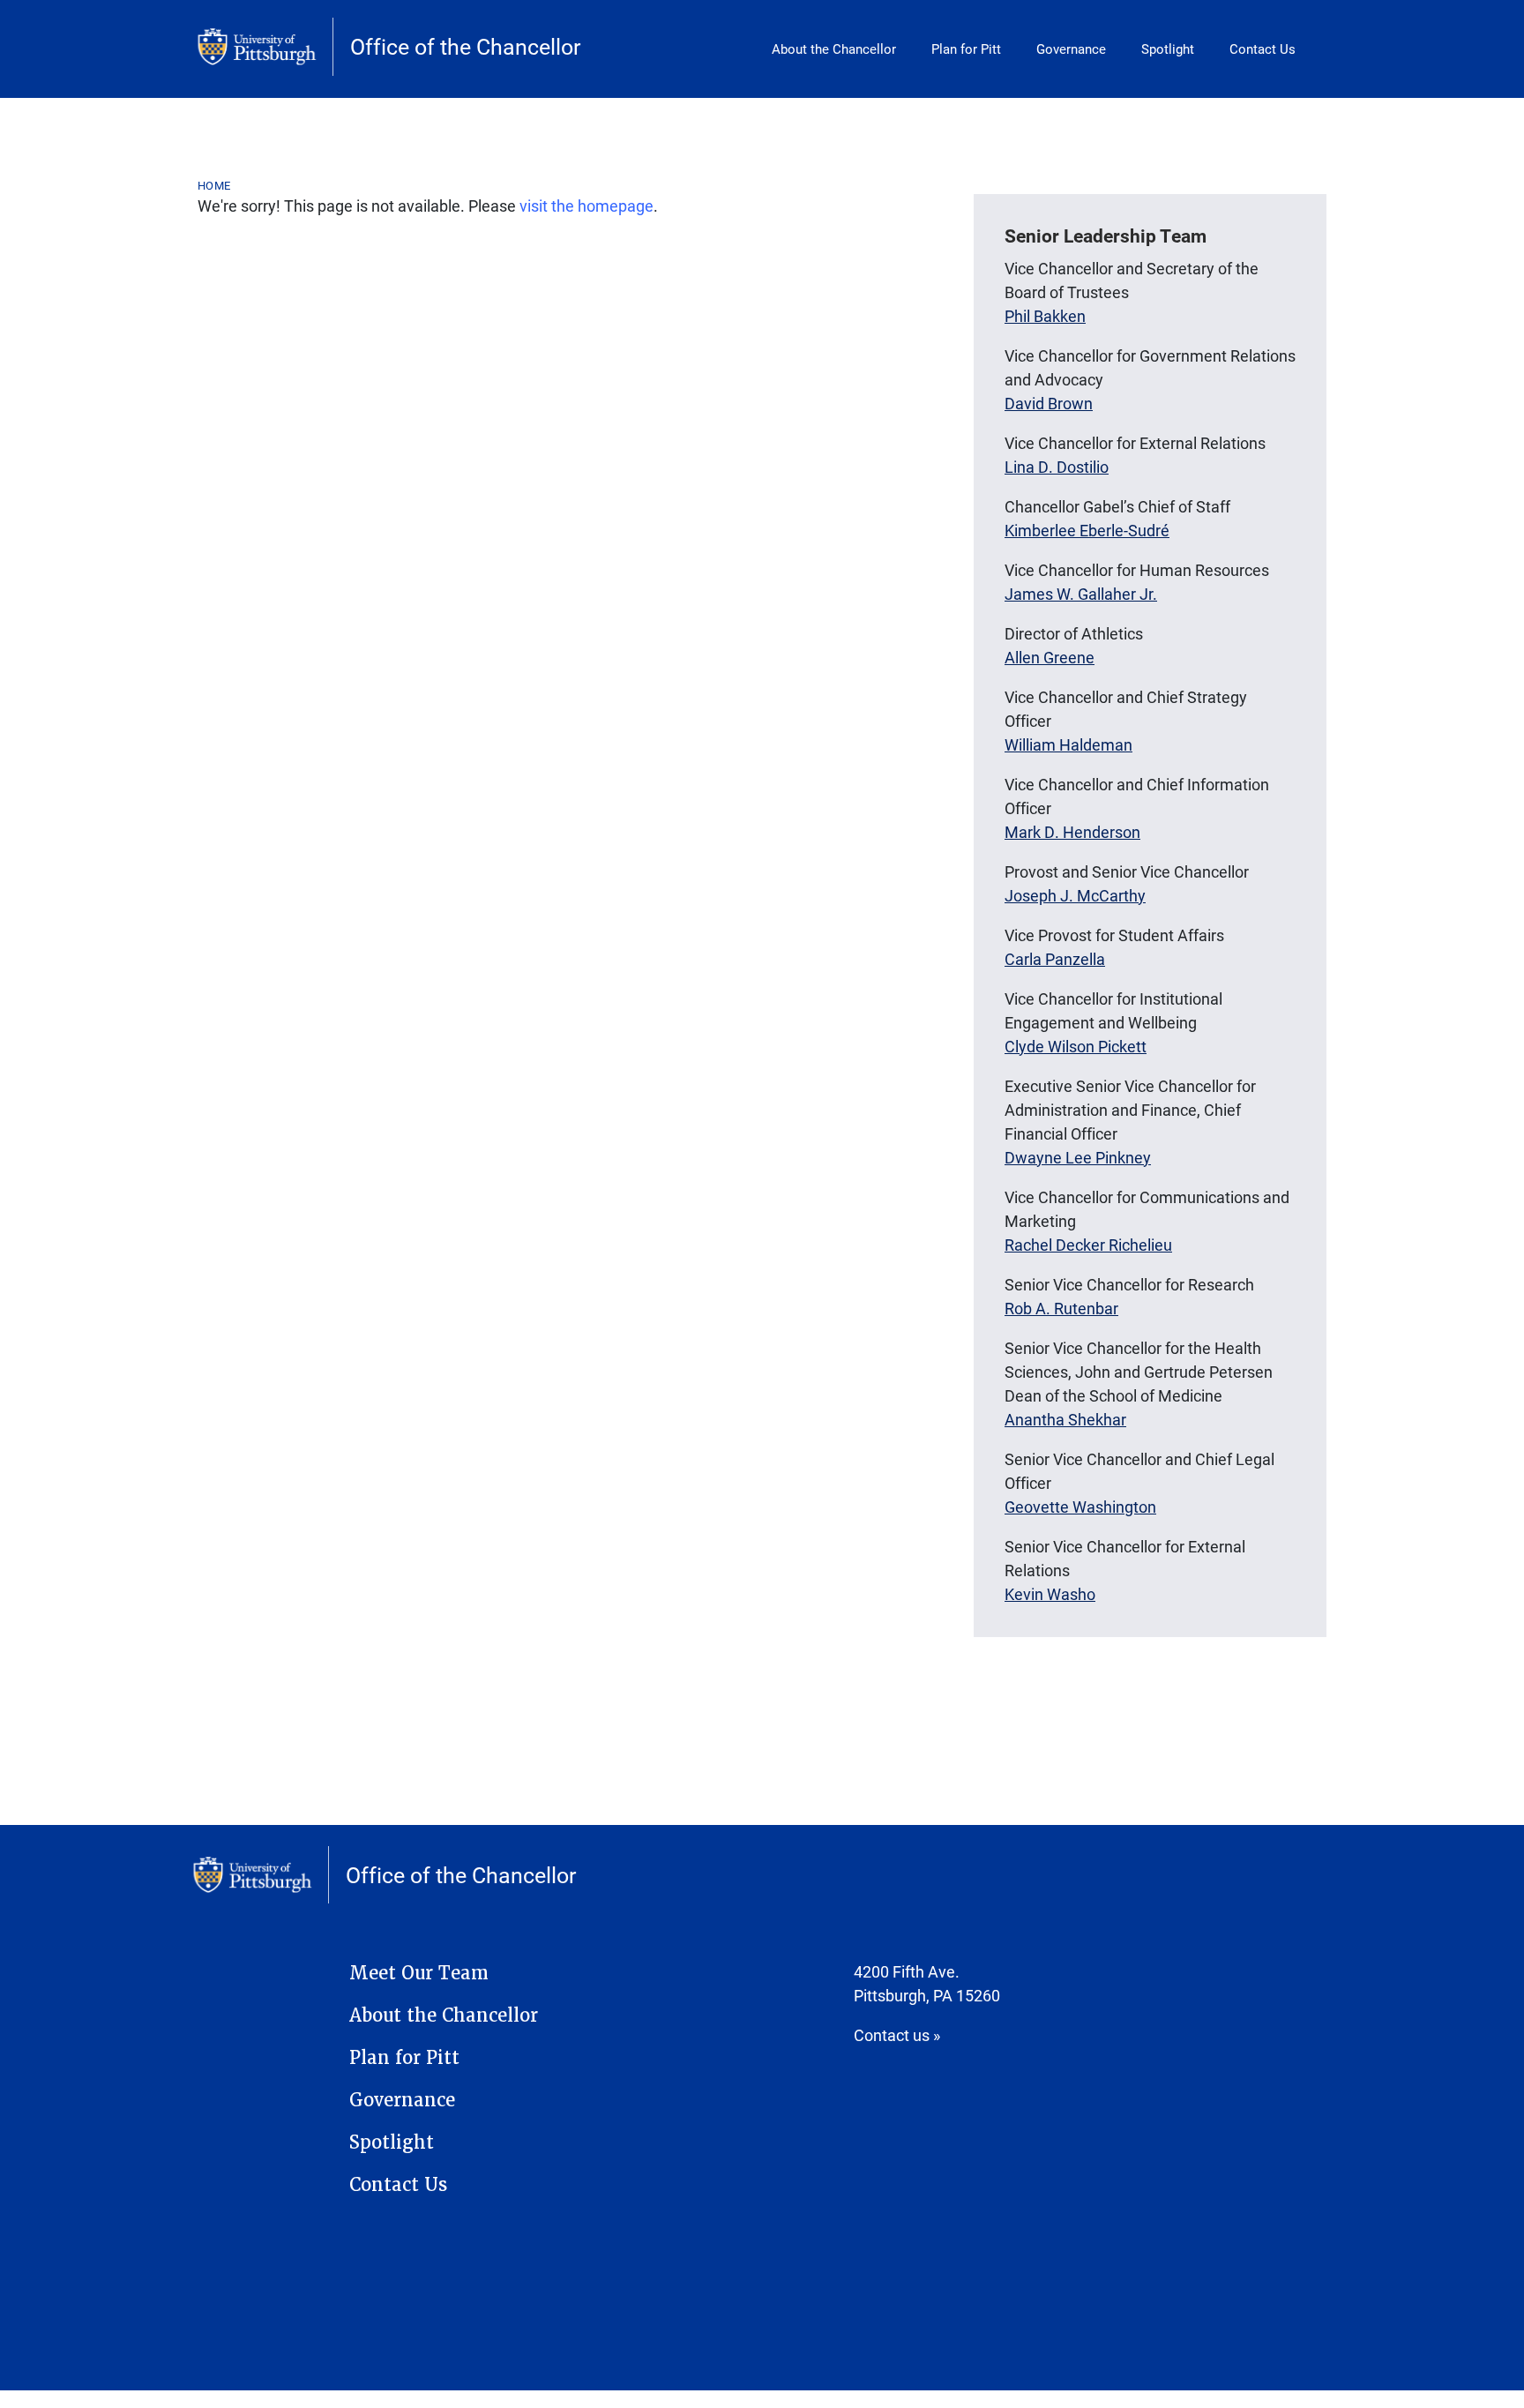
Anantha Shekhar (1065, 1419)
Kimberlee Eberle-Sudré (1087, 530)
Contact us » (897, 2035)
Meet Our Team (419, 1973)
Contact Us (1263, 49)
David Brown (1049, 403)
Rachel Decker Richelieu (1088, 1245)
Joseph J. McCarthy (1075, 895)
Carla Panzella (1055, 959)
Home (214, 185)
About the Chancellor (834, 49)
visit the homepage (586, 206)
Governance (1071, 49)
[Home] (265, 47)
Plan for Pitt (966, 49)
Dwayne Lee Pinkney (1078, 1157)
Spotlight (1168, 49)
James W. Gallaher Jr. (1081, 594)
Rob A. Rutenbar (1061, 1308)
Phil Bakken (1045, 316)
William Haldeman (1068, 744)
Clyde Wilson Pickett (1076, 1046)
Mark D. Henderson (1072, 832)
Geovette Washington (1080, 1507)
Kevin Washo (1050, 1594)
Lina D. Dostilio (1057, 467)
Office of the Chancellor (465, 46)
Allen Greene (1050, 657)
